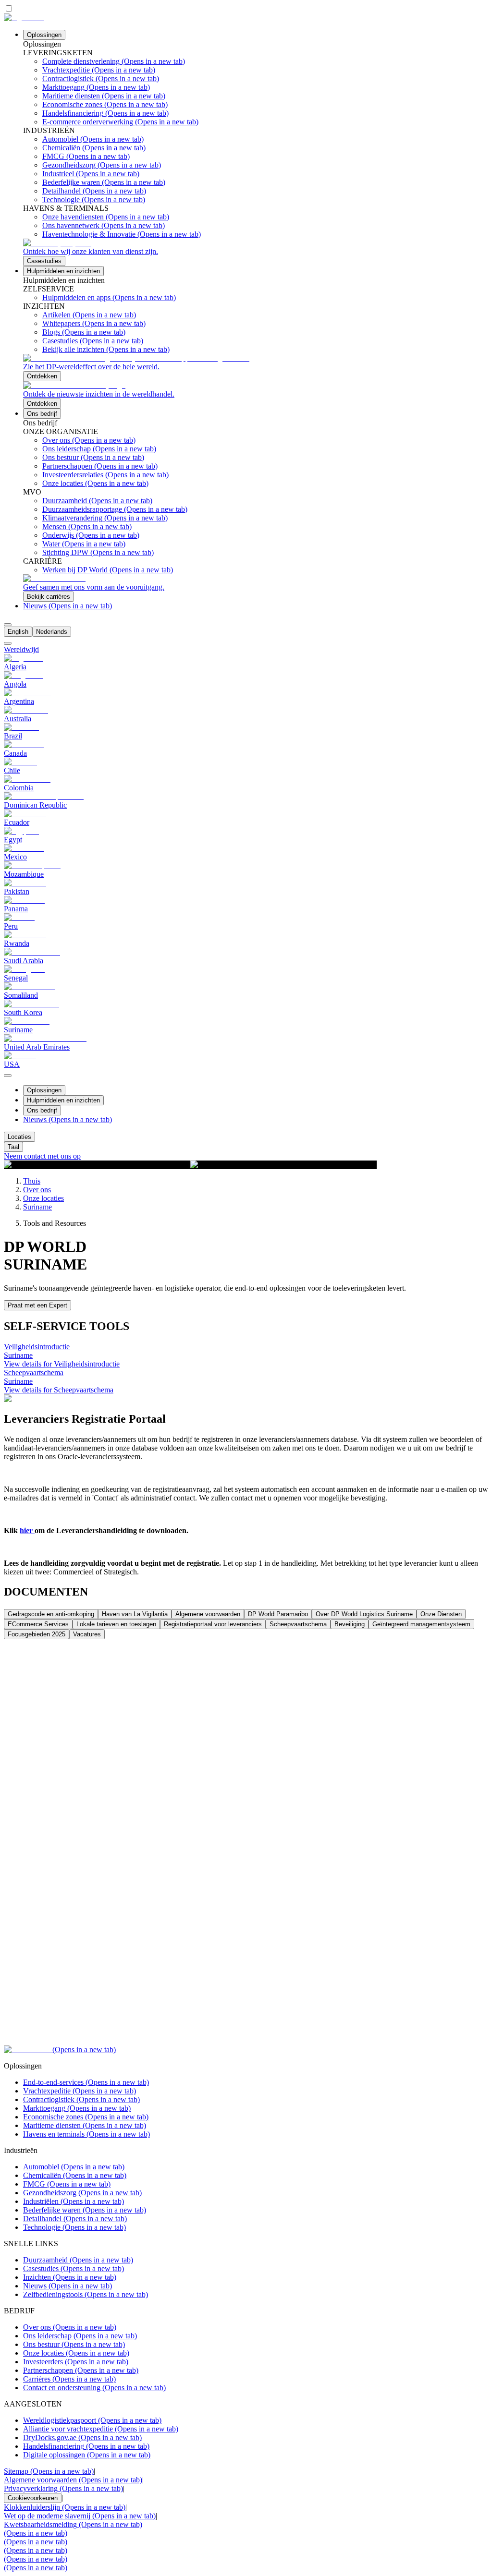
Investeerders (76, 2362)
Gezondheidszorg (82, 2193)
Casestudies (74, 2268)
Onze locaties (43, 1198)
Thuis (32, 1181)
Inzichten (70, 2277)
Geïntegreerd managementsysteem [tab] (421, 1624)
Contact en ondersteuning (94, 2388)
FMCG (67, 2184)
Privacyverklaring (63, 2488)
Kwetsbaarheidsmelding (73, 2524)
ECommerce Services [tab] (38, 1624)
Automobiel (74, 2167)
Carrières (69, 2379)
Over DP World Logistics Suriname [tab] (364, 1614)
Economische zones (86, 2117)
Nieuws (68, 606)
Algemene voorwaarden (73, 2480)
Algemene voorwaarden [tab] (208, 1614)
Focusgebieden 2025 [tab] (37, 1634)
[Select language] (8, 625)
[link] (256, 252)
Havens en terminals (86, 2134)
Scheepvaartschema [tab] (298, 1624)
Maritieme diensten (85, 2125)
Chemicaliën (75, 2175)
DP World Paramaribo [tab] (278, 1614)
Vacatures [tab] (87, 1634)
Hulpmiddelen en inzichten (63, 271)
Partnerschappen (81, 2370)
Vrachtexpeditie (80, 2091)
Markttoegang (77, 2108)
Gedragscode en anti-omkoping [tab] (51, 1614)
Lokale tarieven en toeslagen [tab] (116, 1624)
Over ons (37, 1190)
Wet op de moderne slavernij (80, 2516)
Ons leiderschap (80, 2336)
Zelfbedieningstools (86, 2294)
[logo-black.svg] (24, 18)
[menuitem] (18, 632)
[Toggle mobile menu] (8, 1073)
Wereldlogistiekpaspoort (92, 2420)
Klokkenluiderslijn (65, 2507)
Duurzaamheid (78, 2260)
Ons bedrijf (42, 414)
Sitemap (49, 2471)
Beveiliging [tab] (350, 1624)
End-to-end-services (86, 2082)
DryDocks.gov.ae (82, 2437)
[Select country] (8, 643)
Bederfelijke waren (85, 2210)
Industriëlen (74, 2201)
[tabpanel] (246, 1842)
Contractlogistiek (81, 2099)
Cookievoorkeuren (33, 2498)
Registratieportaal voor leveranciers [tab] (213, 1624)
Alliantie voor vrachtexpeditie (101, 2429)
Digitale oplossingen (87, 2455)
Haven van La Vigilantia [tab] (135, 1614)
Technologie (74, 2227)
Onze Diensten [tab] (441, 1614)
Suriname (37, 1207)
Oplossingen (44, 35)
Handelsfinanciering (86, 2446)
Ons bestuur (74, 2344)
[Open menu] (8, 1076)
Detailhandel (75, 2219)
